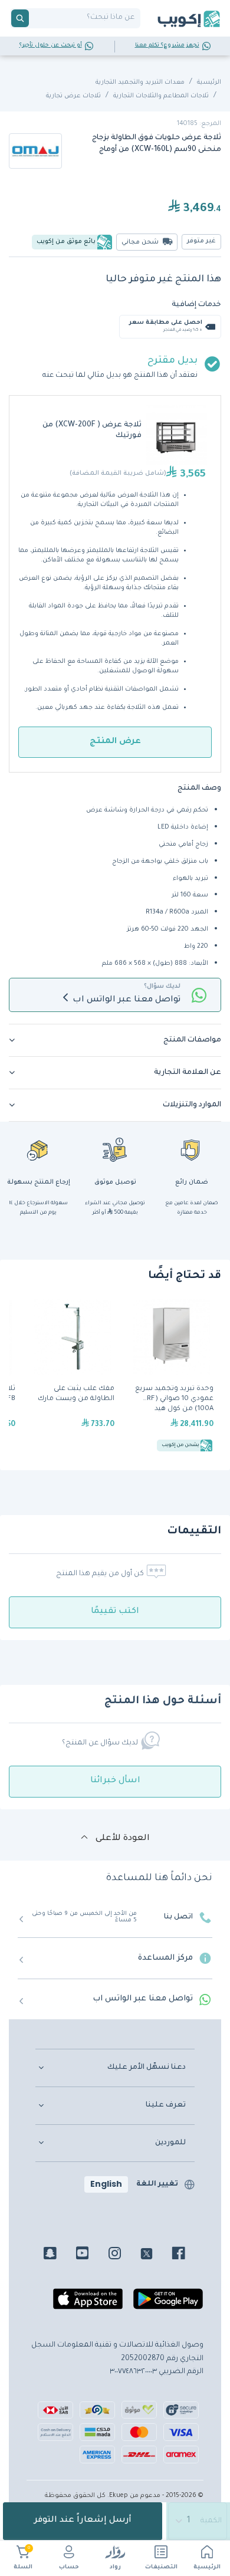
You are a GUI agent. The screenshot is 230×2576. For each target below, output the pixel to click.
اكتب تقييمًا (115, 1612)
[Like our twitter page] (155, 2255)
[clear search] (34, 18)
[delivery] (115, 1149)
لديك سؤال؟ (162, 987)
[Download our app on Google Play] (168, 2304)
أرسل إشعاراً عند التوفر (83, 2521)
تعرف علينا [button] (166, 2105)
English (106, 2184)
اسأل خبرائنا (115, 1781)
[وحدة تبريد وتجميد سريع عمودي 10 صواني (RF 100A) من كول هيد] (172, 1376)
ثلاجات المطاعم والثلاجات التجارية (161, 96)
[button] (115, 1040)
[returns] (38, 1149)
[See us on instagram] (124, 2255)
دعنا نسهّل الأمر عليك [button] (147, 2068)
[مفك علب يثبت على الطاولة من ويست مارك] (73, 1376)
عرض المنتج (115, 742)
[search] (20, 18)
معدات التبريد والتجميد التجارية (140, 83)
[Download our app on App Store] (88, 2304)
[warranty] (192, 1149)
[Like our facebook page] (187, 2255)
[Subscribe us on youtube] (91, 2255)
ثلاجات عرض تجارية (73, 96)
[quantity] (198, 2521)
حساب (69, 2567)
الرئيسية (207, 2567)
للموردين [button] (170, 2143)
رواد (115, 2567)
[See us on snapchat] (59, 2255)
